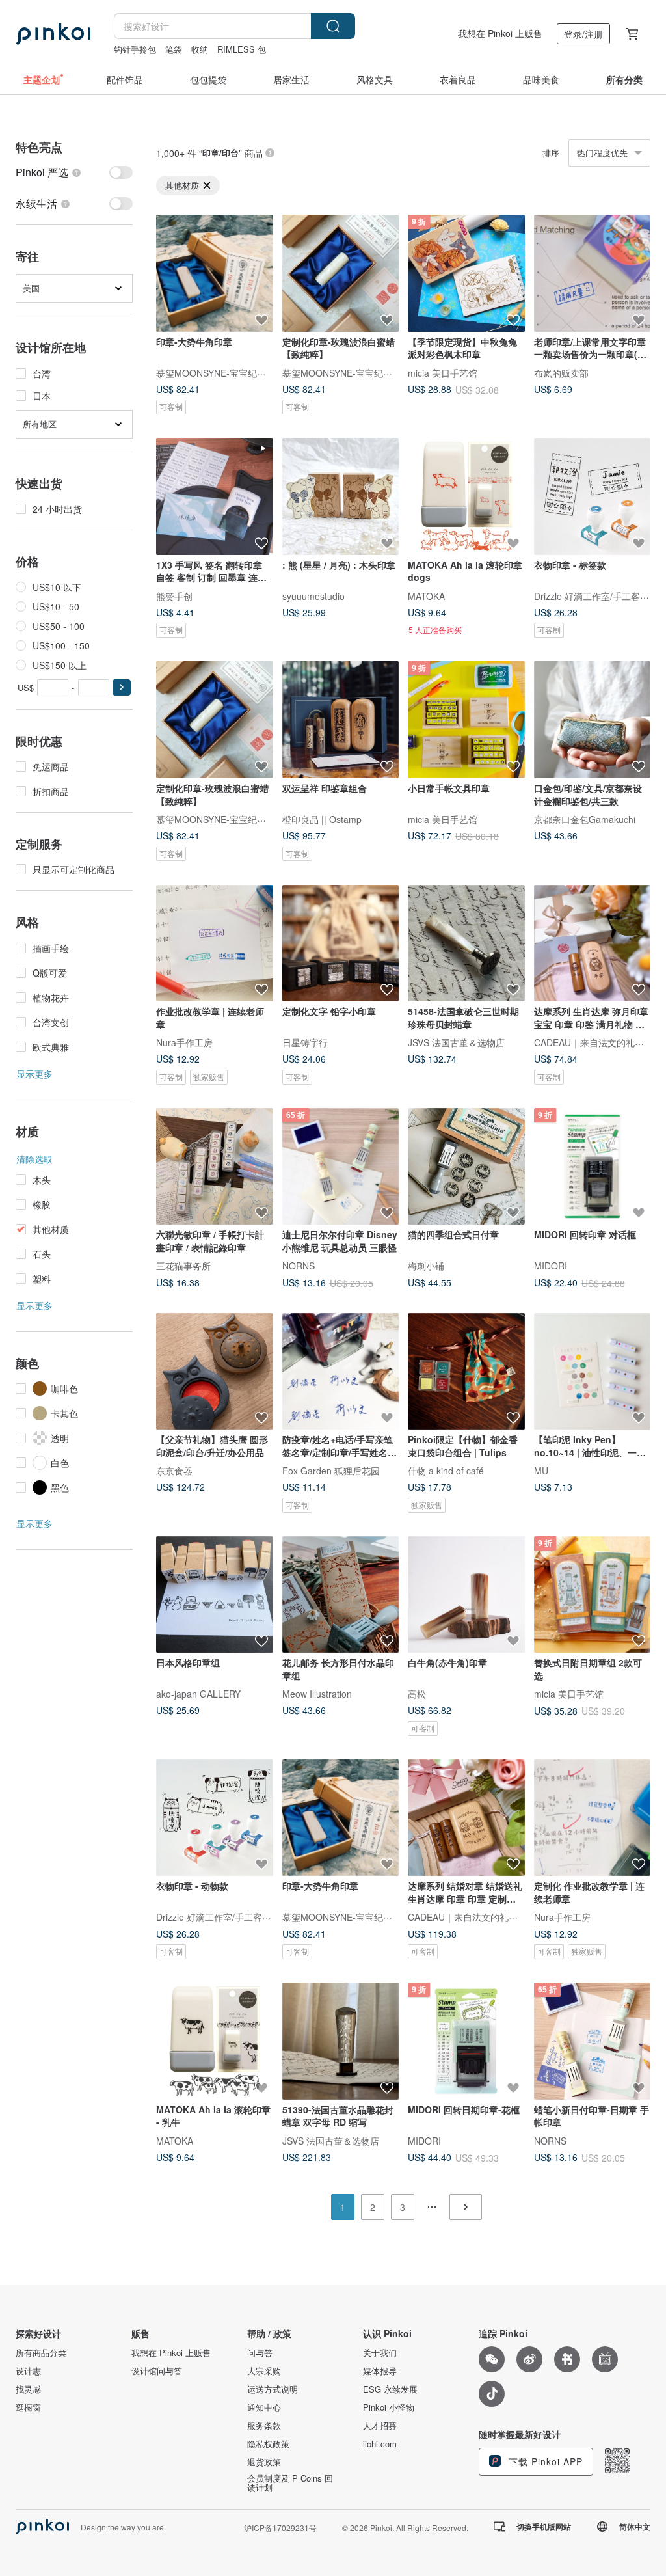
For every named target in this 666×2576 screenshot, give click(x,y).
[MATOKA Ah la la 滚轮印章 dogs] (466, 496)
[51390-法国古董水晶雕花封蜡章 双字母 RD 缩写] (341, 2041)
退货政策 (264, 2462)
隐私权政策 (268, 2444)
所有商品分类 (41, 2353)
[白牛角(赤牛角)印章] (466, 1595)
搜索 (333, 26)
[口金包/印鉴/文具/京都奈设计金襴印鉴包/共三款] (593, 720)
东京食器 (174, 1471)
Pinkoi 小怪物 (389, 2407)
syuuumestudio (313, 595)
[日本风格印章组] (215, 1595)
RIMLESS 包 (242, 49)
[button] (122, 687)
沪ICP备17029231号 (280, 2528)
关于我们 (380, 2353)
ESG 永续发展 (390, 2389)
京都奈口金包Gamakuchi (585, 819)
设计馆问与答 (157, 2371)
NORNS (299, 1266)
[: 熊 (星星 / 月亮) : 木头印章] (341, 496)
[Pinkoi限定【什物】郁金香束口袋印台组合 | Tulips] (466, 1372)
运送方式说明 (273, 2389)
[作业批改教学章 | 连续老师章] (215, 943)
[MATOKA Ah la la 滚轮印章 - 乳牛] (215, 2041)
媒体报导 (380, 2371)
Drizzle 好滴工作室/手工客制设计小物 (232, 1917)
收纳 (200, 49)
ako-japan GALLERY (198, 1694)
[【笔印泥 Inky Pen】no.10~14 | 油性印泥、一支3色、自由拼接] (593, 1372)
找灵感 (28, 2389)
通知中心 (264, 2407)
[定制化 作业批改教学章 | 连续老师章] (593, 1818)
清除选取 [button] (34, 1159)
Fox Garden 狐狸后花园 (331, 1471)
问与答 (260, 2353)
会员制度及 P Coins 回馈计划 (290, 2483)
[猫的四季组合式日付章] (466, 1167)
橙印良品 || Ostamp (322, 819)
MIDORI (551, 1266)
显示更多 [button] (34, 1074)
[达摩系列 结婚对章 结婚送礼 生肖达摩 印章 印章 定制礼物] (466, 1818)
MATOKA (426, 595)
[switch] (74, 172)
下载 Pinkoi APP (544, 2461)
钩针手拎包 (135, 49)
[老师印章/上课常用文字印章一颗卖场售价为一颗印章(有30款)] (593, 273)
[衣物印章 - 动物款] (215, 1818)
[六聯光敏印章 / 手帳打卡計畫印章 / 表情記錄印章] (215, 1167)
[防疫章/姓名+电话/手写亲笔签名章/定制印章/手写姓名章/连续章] (341, 1372)
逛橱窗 (28, 2407)
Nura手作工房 (184, 1042)
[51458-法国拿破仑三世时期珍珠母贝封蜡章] (466, 943)
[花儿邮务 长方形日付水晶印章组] (341, 1595)
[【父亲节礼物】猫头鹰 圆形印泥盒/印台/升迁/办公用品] (215, 1372)
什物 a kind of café (446, 1471)
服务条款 (264, 2426)
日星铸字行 (305, 1042)
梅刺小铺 (426, 1266)
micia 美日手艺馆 (443, 372)
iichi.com (380, 2444)
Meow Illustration (317, 1694)
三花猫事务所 (183, 1266)
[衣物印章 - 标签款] (593, 496)
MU (541, 1471)
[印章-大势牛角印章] (215, 273)
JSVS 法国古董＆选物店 (456, 1042)
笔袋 (174, 49)
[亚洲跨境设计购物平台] (53, 34)
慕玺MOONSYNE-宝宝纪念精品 (220, 372)
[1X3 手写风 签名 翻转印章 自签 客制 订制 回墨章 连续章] (215, 496)
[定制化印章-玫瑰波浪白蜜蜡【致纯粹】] (341, 273)
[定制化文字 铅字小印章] (341, 943)
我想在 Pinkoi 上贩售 (500, 33)
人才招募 (380, 2426)
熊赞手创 (174, 595)
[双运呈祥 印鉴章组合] (341, 720)
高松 (417, 1694)
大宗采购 (264, 2371)
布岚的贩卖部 (561, 372)
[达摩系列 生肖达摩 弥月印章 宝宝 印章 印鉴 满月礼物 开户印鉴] (593, 943)
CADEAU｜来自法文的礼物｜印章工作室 (490, 1917)
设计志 (28, 2371)
